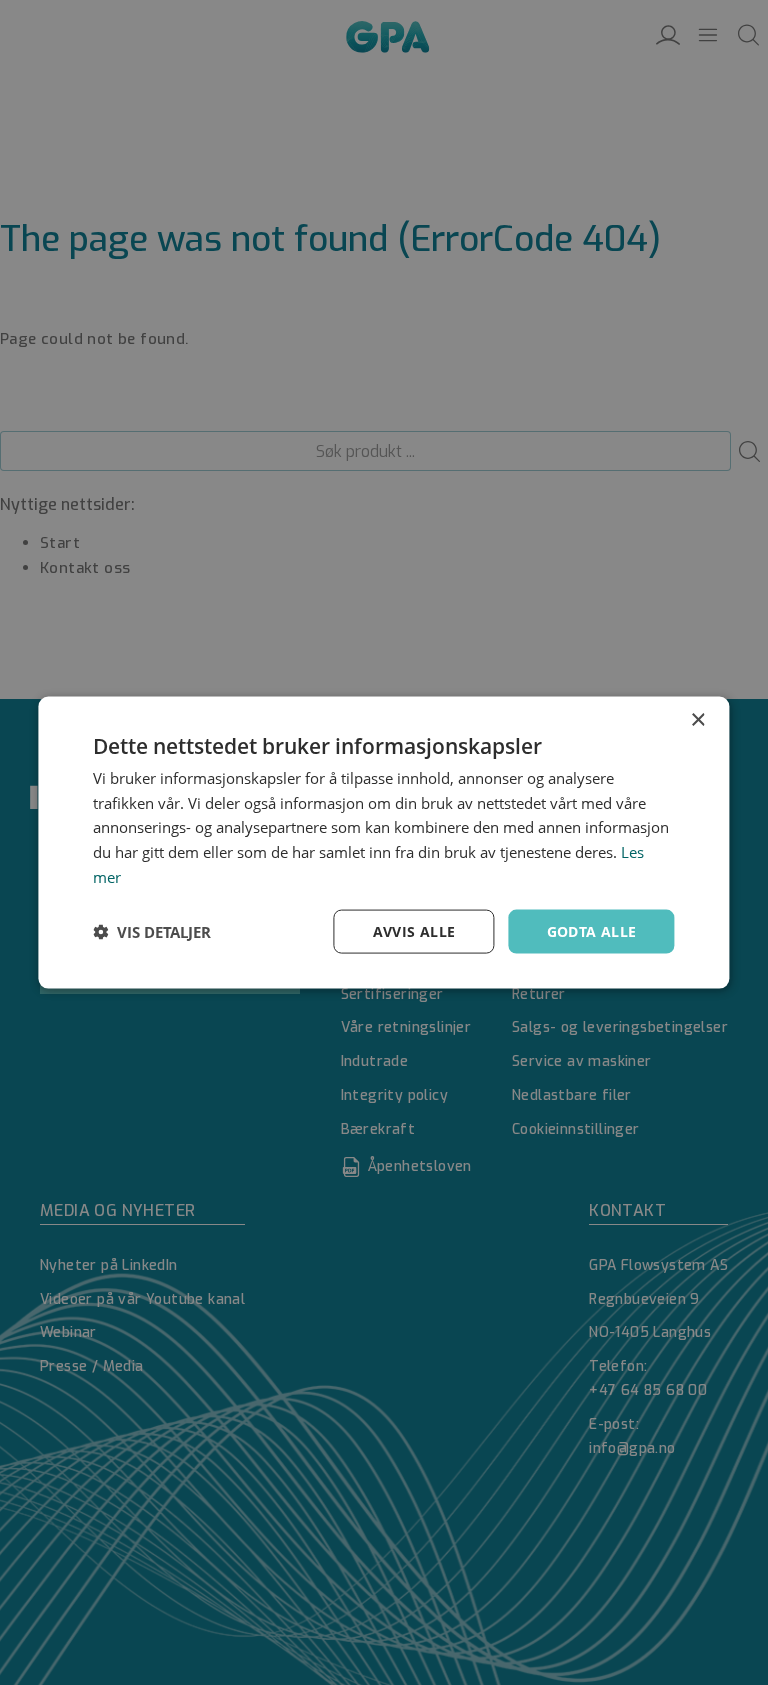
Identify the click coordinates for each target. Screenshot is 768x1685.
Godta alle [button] (592, 930)
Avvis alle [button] (414, 930)
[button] (152, 932)
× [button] (697, 719)
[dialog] (383, 842)
